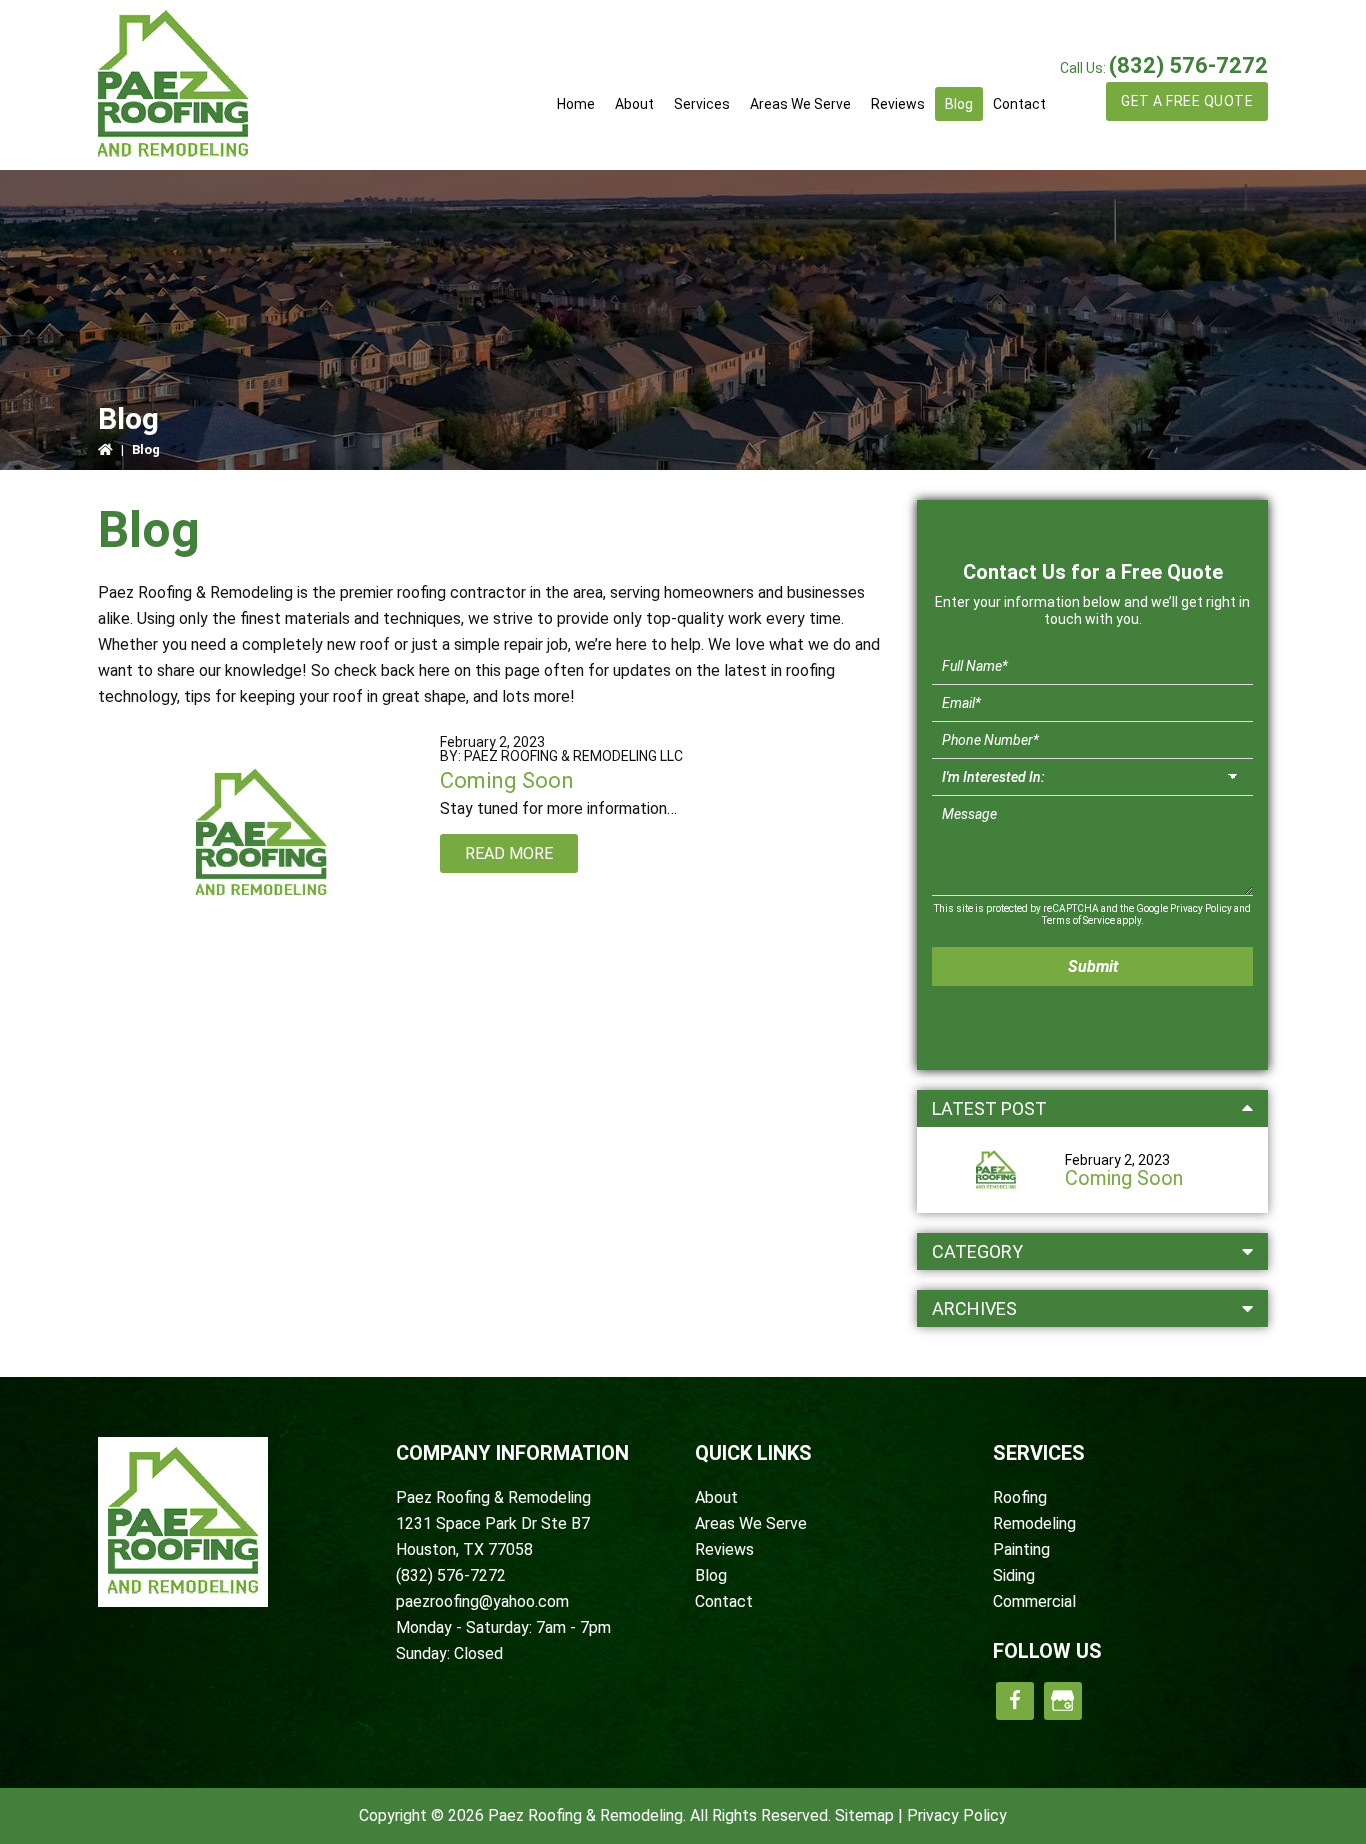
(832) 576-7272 (1188, 65)
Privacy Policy (1201, 908)
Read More (509, 853)
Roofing (1020, 1497)
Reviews (724, 1549)
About (716, 1497)
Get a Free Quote (1187, 101)
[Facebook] (1015, 1701)
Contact (724, 1601)
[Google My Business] (1063, 1701)
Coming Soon (507, 780)
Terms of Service (1078, 920)
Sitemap (864, 1815)
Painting (1021, 1549)
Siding (1014, 1575)
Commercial (1034, 1601)
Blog (711, 1575)
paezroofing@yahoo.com (482, 1601)
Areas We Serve (751, 1523)
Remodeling (1034, 1523)
